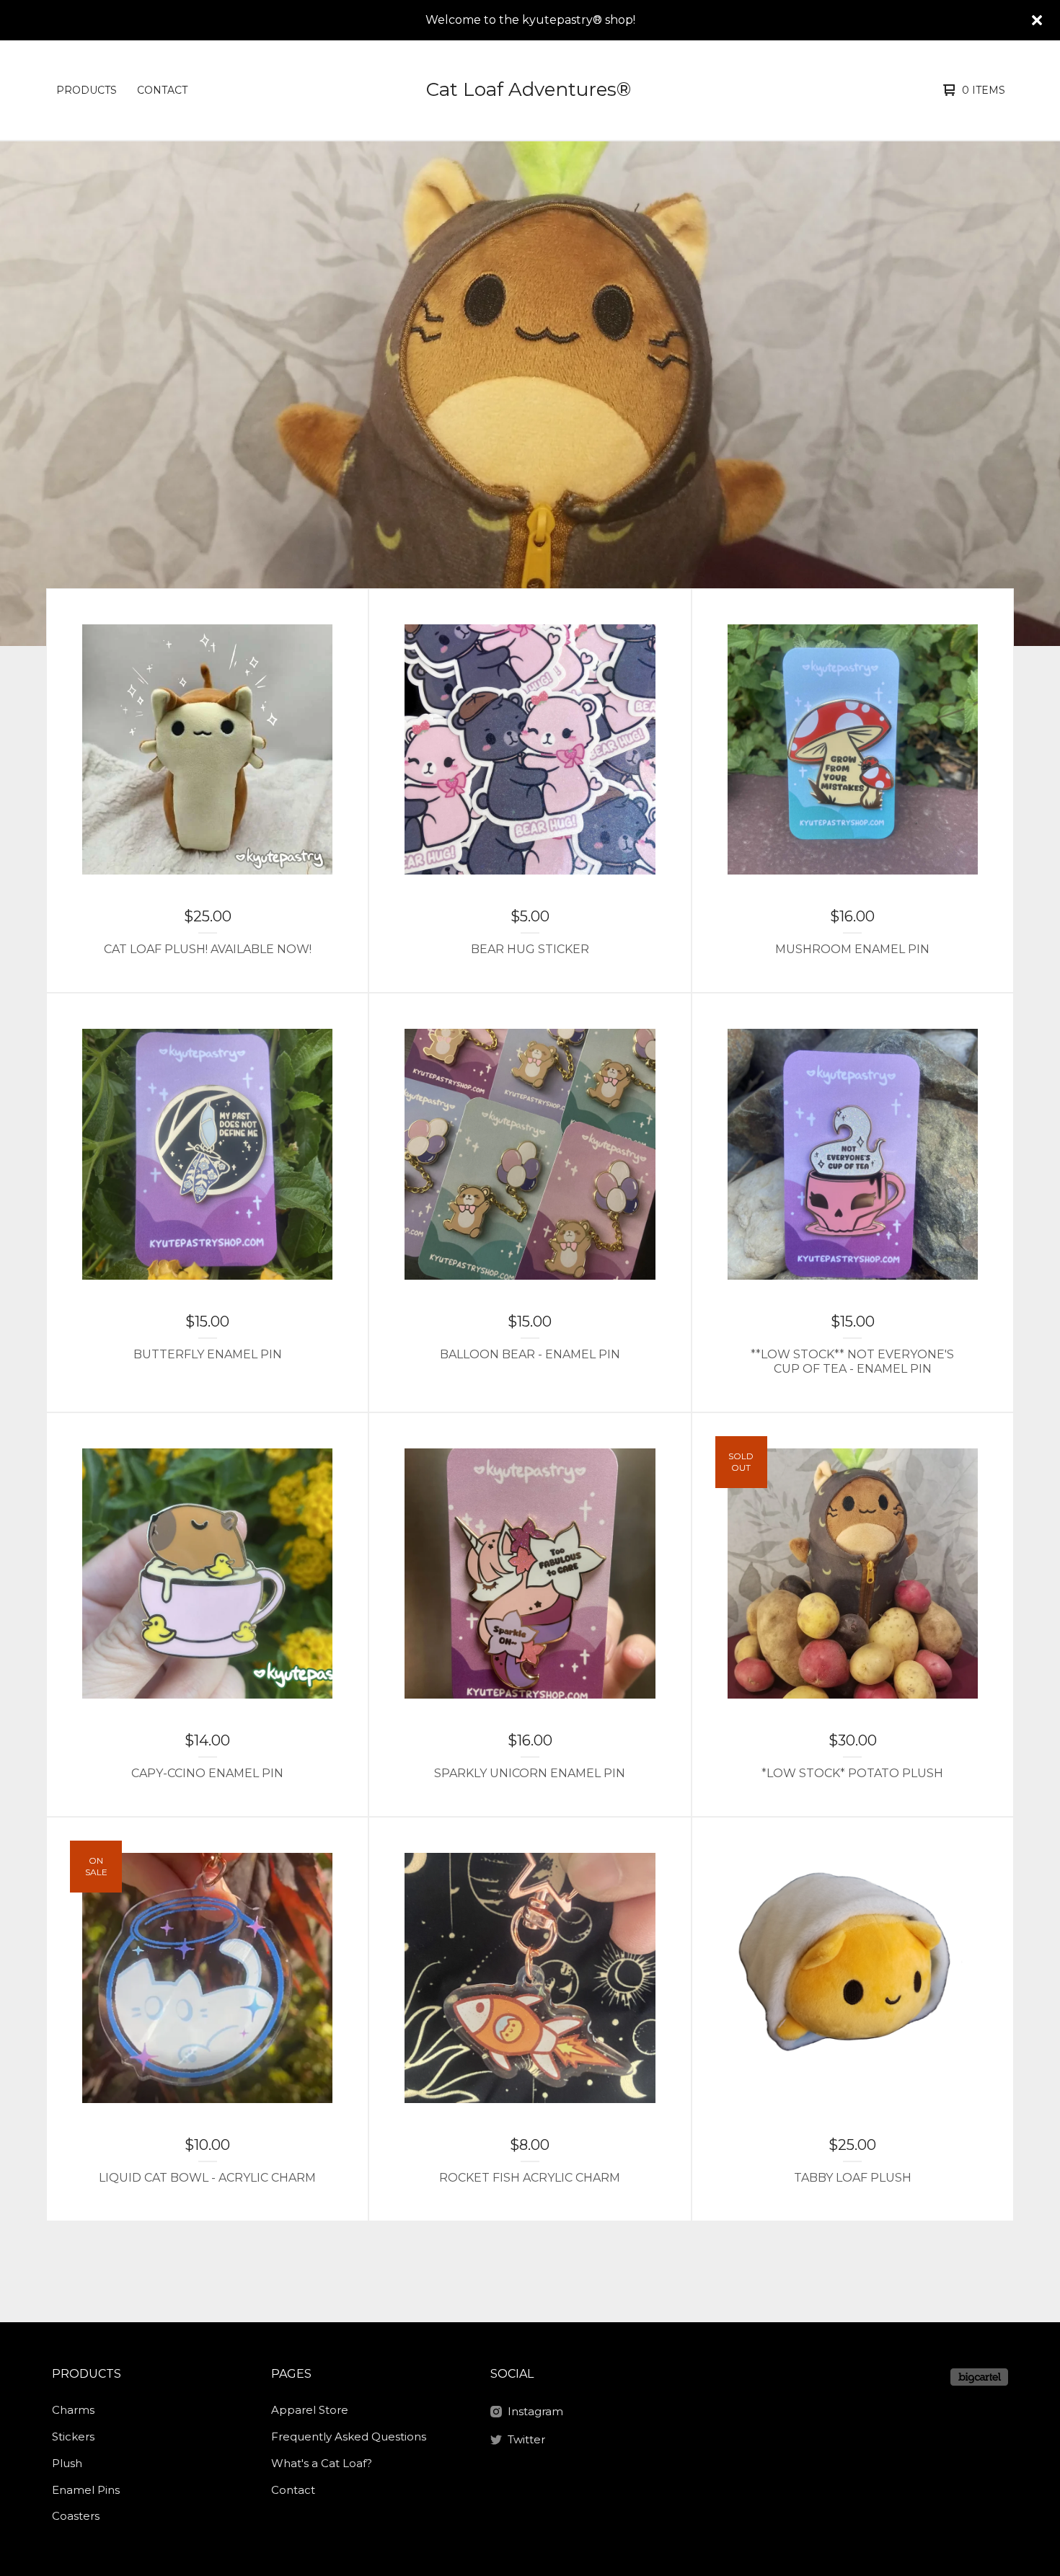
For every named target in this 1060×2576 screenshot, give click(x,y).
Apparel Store (310, 2410)
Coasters (76, 2516)
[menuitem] (87, 90)
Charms (73, 2410)
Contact (162, 90)
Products (87, 90)
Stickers (73, 2436)
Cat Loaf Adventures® (529, 89)
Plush (67, 2463)
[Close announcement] (1037, 20)
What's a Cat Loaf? (322, 2463)
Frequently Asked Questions (349, 2436)
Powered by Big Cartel (979, 2377)
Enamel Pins (86, 2490)
